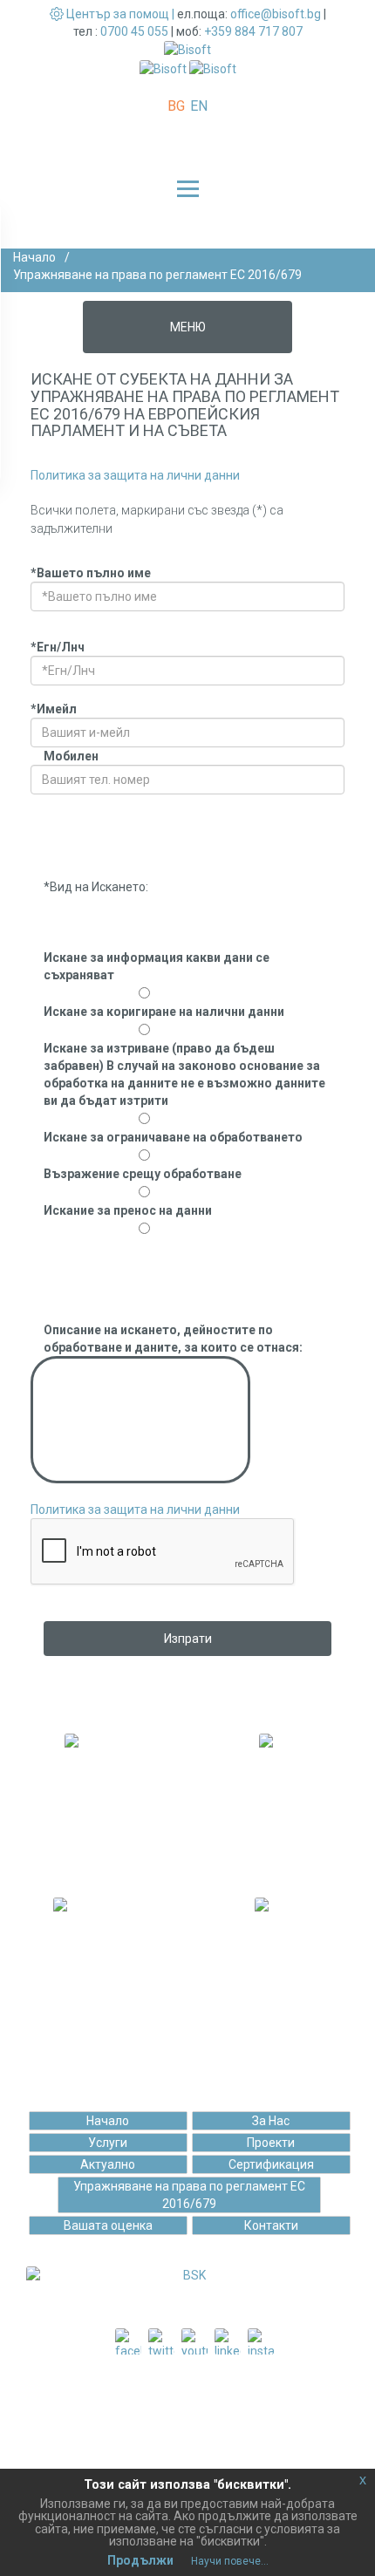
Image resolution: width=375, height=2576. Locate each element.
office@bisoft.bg (276, 14)
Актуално (108, 2164)
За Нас (271, 2121)
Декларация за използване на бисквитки (194, 2454)
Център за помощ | (120, 14)
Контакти (271, 2225)
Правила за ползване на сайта (194, 2419)
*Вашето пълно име (91, 573)
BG (176, 106)
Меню (188, 327)
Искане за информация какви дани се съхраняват (157, 966)
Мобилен (71, 756)
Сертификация (271, 2164)
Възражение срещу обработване (143, 1174)
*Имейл (54, 709)
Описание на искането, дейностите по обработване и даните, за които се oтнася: (173, 1339)
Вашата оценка (108, 2225)
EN (199, 106)
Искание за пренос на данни (128, 1210)
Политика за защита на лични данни (135, 475)
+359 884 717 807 (253, 31)
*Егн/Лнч (58, 647)
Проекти (271, 2143)
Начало (34, 257)
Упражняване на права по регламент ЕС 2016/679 (189, 2195)
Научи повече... (230, 2561)
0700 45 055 (134, 31)
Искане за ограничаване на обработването (173, 1137)
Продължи (140, 2560)
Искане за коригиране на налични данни (164, 1012)
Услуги (108, 2143)
